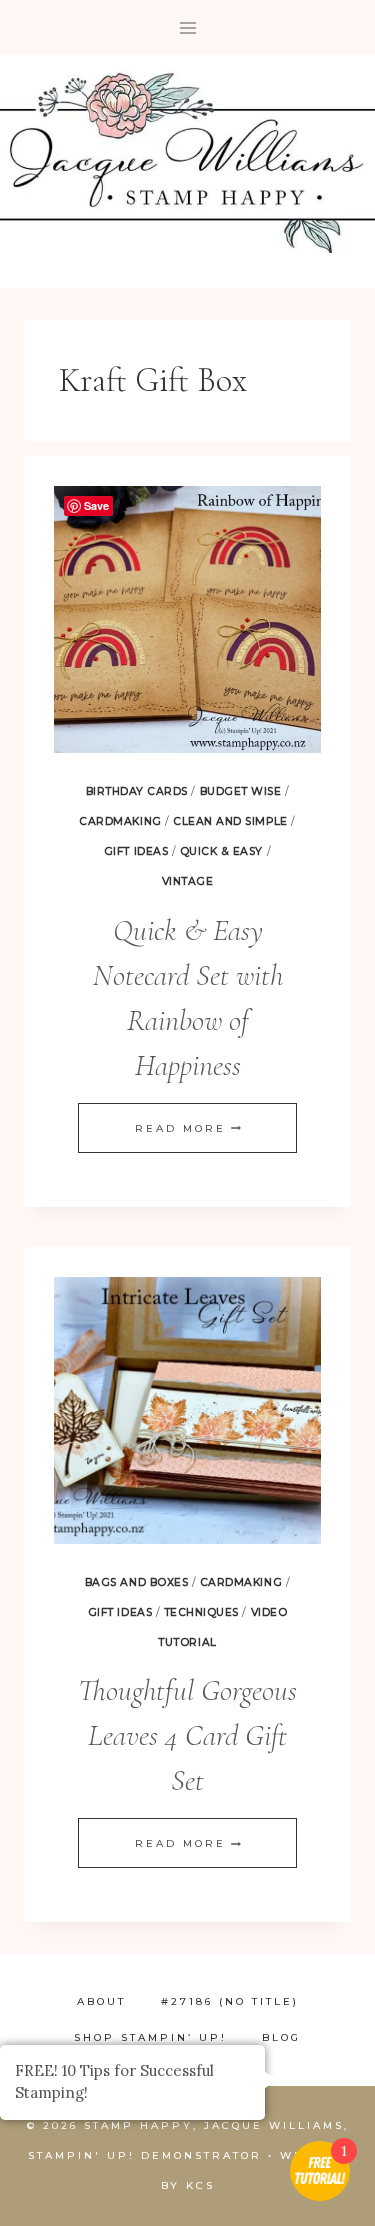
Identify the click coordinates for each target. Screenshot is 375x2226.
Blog (281, 2037)
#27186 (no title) (230, 2001)
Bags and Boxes (136, 1582)
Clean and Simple (230, 821)
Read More (188, 1128)
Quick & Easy (221, 851)
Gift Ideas (136, 851)
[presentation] (187, 619)
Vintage (188, 881)
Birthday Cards (137, 791)
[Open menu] (187, 27)
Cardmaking (120, 821)
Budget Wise (241, 791)
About (101, 2001)
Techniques (201, 1612)
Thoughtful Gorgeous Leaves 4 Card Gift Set (187, 1735)
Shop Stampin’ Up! (150, 2037)
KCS (200, 2185)
